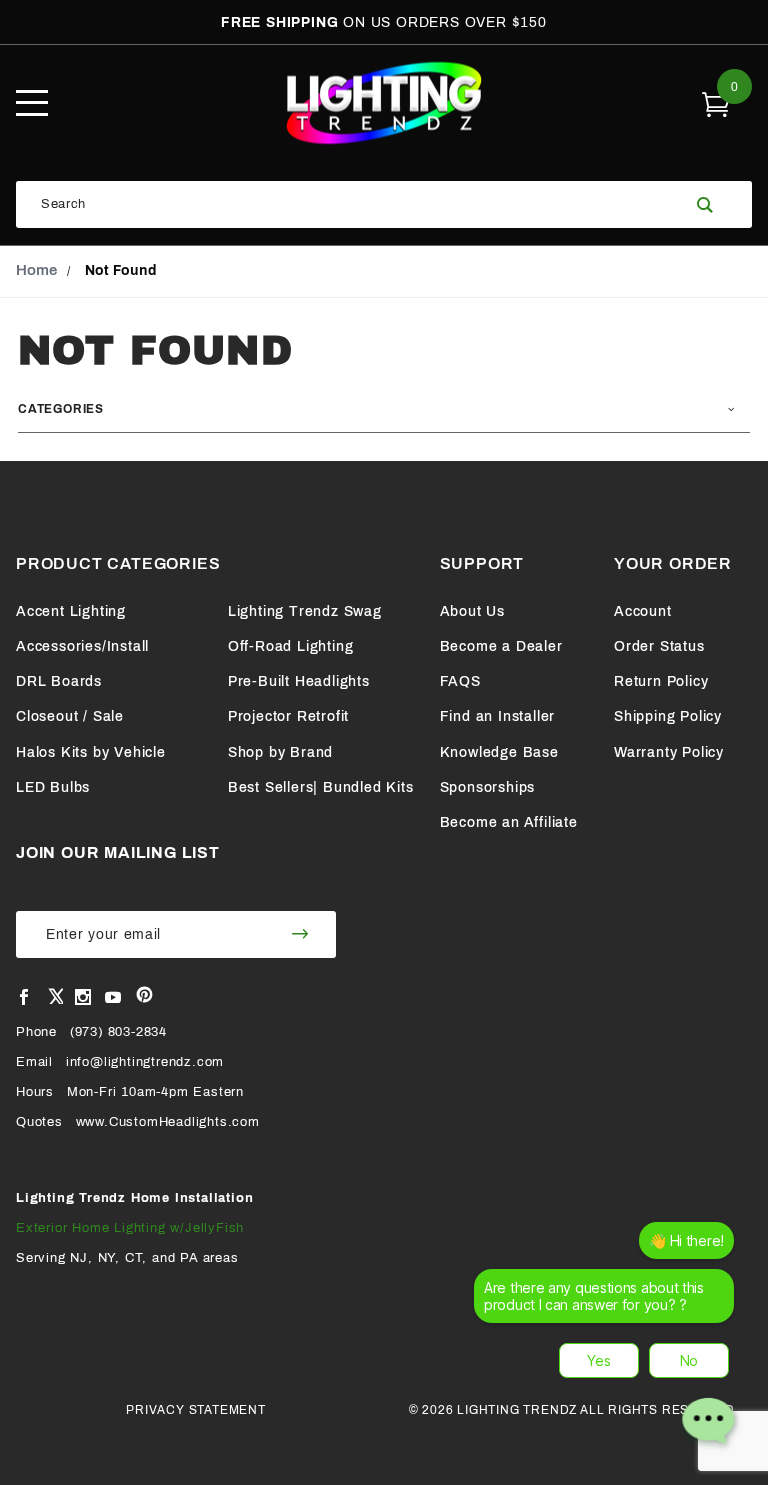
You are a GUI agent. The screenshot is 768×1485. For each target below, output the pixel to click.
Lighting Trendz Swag (305, 611)
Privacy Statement (196, 1410)
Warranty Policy (669, 752)
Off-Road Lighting (291, 646)
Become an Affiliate (509, 822)
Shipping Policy (668, 716)
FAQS (460, 681)
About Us (472, 611)
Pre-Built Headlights (299, 681)
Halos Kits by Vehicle (91, 752)
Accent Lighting (71, 611)
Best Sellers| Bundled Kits (321, 787)
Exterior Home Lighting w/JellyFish (130, 1228)
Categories (61, 409)
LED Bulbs (53, 787)
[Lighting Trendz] (384, 103)
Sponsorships (488, 787)
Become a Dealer (501, 646)
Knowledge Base (499, 752)
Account (643, 611)
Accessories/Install (82, 646)
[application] (610, 1342)
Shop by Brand (280, 752)
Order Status (659, 646)
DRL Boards (59, 681)
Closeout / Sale (70, 716)
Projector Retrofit (288, 716)
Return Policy (661, 681)
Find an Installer (498, 716)
